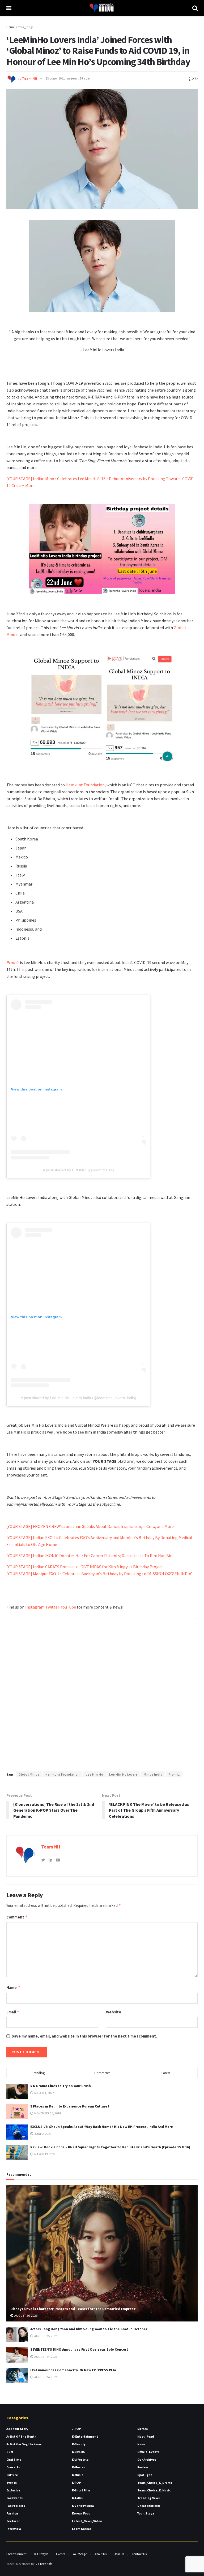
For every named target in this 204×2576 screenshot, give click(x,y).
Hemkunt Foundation (85, 785)
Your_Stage (26, 27)
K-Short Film (81, 2490)
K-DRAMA (78, 2452)
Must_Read (146, 2436)
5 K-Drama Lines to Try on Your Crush (61, 2086)
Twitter (53, 1607)
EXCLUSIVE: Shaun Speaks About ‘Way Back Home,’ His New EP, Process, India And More (102, 2127)
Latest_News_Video (87, 2521)
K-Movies (78, 2467)
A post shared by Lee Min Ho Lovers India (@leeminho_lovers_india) (78, 1398)
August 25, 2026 (46, 2336)
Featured (13, 2521)
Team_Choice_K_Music (154, 2490)
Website (114, 2012)
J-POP (76, 2429)
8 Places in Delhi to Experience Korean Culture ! (70, 2106)
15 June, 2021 (55, 78)
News (141, 2444)
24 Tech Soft (44, 2564)
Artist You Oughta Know (24, 2444)
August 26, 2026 (26, 2316)
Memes (143, 2429)
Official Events (148, 2452)
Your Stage (80, 2554)
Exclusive (13, 2490)
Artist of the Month (21, 2436)
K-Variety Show (83, 2506)
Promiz (174, 1774)
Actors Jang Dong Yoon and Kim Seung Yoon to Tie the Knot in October (89, 2329)
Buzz (10, 2452)
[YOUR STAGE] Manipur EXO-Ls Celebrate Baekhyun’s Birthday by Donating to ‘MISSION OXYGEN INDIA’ (99, 1574)
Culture (12, 2475)
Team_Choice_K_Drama (155, 2483)
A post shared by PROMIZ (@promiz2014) (78, 1170)
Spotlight (145, 2475)
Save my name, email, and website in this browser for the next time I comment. (84, 2036)
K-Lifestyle (80, 2459)
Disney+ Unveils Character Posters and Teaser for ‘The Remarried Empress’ (73, 2309)
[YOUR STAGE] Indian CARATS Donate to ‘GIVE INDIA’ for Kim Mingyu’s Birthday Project (85, 1567)
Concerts (13, 2467)
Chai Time (14, 2459)
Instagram (35, 1607)
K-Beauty (79, 2444)
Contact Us (139, 2554)
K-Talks (77, 2498)
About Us (101, 2554)
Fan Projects (16, 2506)
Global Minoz (29, 1774)
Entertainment (16, 2554)
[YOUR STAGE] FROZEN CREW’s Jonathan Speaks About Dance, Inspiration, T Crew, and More (90, 1526)
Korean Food (81, 2513)
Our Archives (147, 2459)
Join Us (119, 2554)
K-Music (78, 2475)
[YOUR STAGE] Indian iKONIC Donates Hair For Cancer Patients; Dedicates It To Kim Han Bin (89, 1556)
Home (10, 27)
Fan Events (14, 2498)
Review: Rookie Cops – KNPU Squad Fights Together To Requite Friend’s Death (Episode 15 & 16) (110, 2147)
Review (143, 2467)
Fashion (12, 2513)
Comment (17, 1917)
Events (12, 2483)
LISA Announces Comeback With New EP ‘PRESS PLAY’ (74, 2370)
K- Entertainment (85, 2436)
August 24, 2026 (46, 2357)
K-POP (76, 2483)
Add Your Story (17, 2429)
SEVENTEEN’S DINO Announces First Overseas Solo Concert (79, 2349)
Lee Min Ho (94, 1774)
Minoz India (153, 1774)
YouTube (68, 1607)
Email (13, 2012)
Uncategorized (149, 2506)
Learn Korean (82, 2529)
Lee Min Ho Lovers (123, 1774)
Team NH (30, 78)
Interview (14, 2529)
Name (13, 1988)
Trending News (148, 2498)
